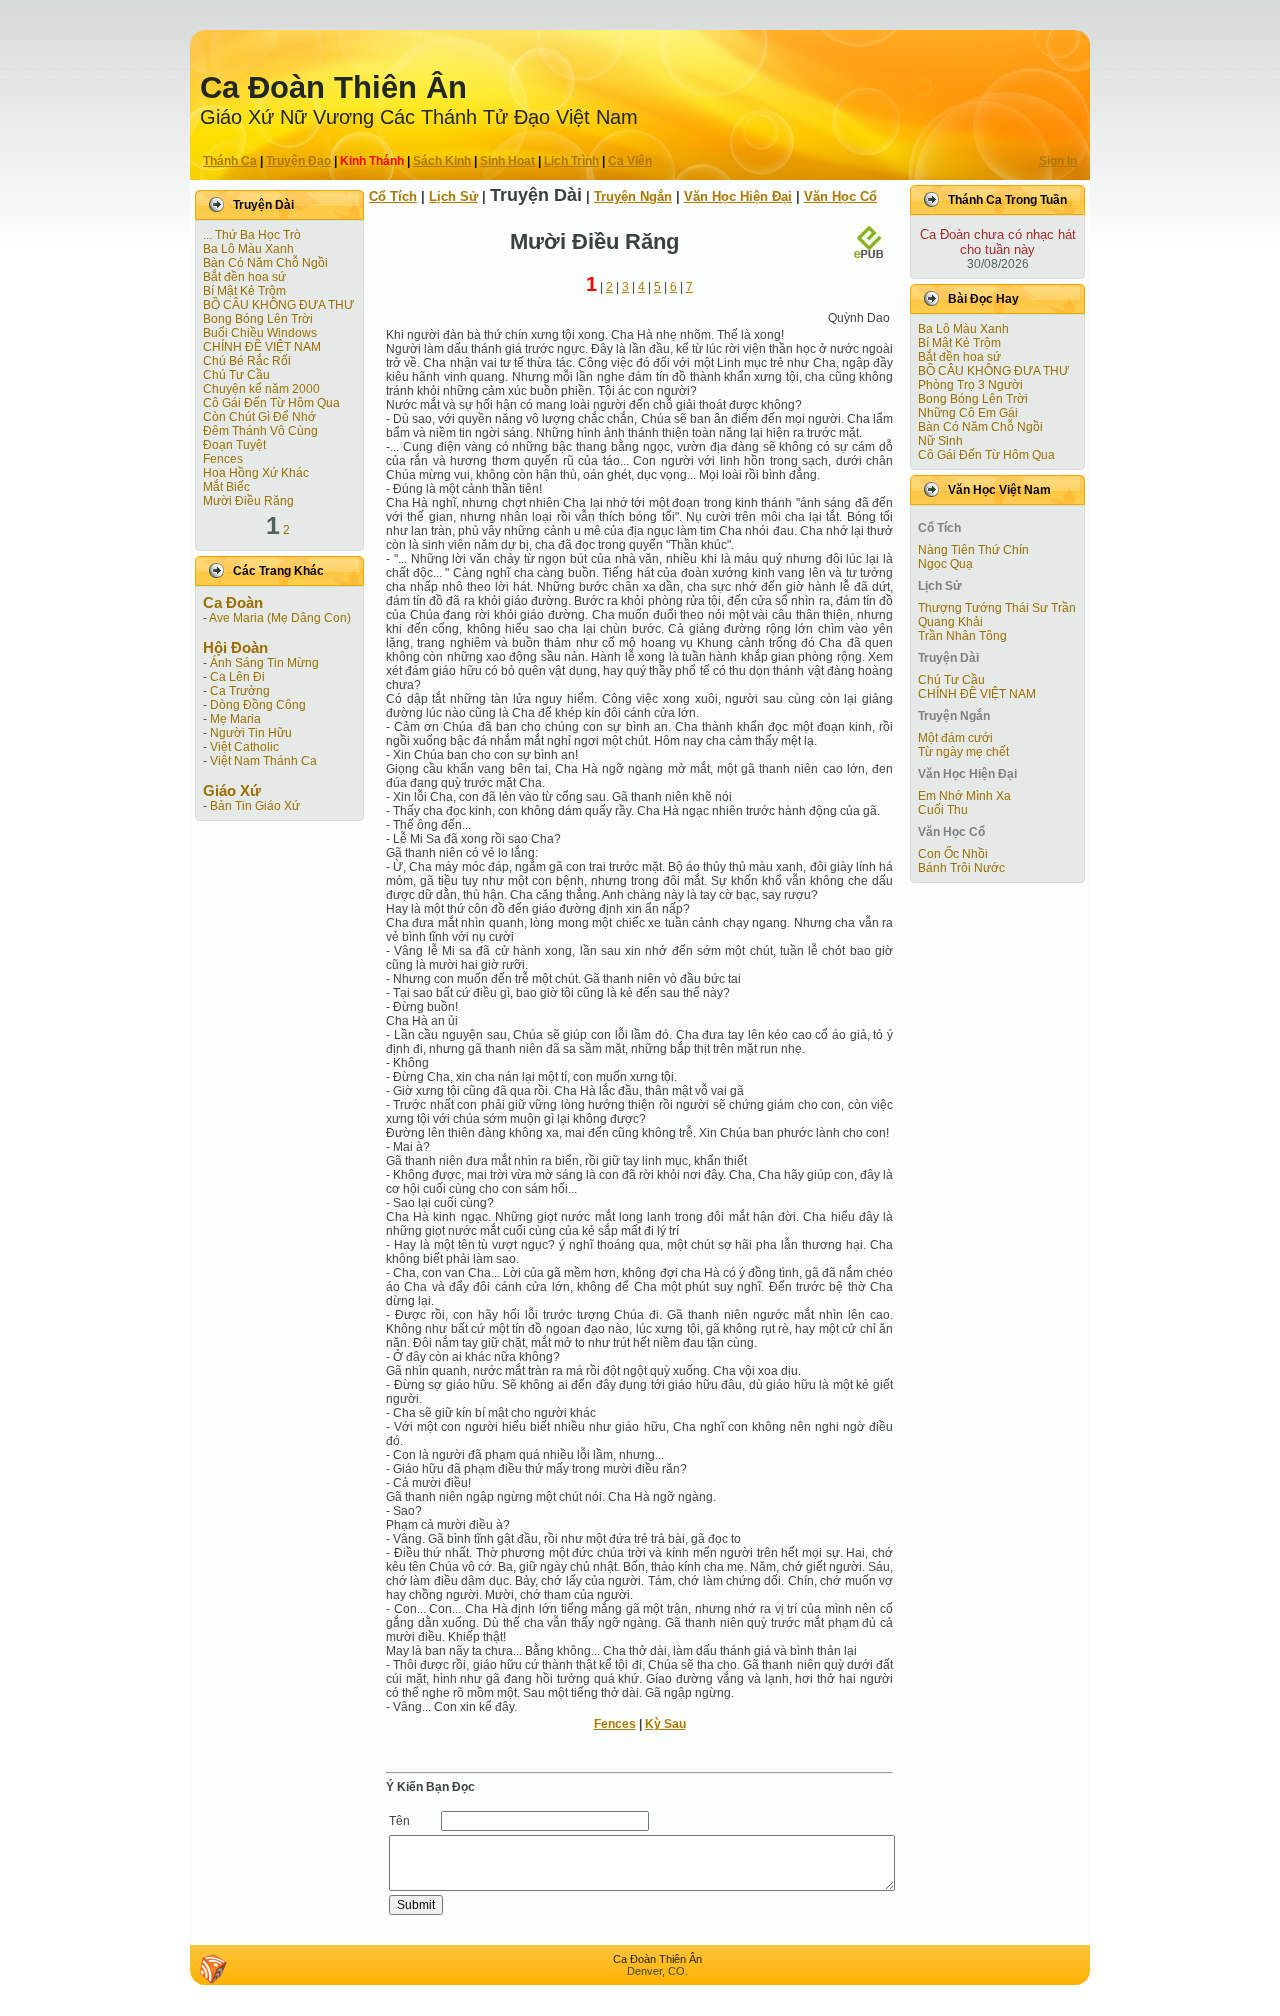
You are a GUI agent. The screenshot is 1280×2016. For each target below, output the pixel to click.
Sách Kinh (442, 161)
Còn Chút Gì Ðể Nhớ (259, 417)
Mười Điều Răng (248, 501)
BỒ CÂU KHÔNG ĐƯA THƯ (278, 305)
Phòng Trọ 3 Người (970, 385)
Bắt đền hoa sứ (244, 277)
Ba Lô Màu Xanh (248, 249)
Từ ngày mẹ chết (963, 752)
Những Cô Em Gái (968, 413)
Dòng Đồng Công (258, 705)
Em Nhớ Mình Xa (964, 796)
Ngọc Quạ (945, 564)
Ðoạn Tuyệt (234, 445)
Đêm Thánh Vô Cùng (260, 431)
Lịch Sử (453, 196)
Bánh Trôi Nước (961, 868)
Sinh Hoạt (507, 161)
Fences (223, 459)
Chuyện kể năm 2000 (261, 389)
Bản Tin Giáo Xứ (255, 806)
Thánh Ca (230, 161)
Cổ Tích (393, 196)
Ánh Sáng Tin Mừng (264, 663)
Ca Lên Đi (237, 677)
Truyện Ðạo (298, 161)
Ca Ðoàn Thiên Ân (333, 87)
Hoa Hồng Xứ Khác (256, 473)
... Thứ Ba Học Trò (252, 235)
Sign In (1058, 161)
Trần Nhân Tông (962, 636)
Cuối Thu (943, 810)
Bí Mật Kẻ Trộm (244, 291)
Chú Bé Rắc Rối (247, 361)
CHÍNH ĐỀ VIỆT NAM (262, 347)
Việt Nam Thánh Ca (263, 761)
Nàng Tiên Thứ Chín (973, 550)
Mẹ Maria (235, 719)
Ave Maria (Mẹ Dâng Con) (280, 618)
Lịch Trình (571, 161)
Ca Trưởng (240, 691)
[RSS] (213, 1969)
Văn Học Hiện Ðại (738, 196)
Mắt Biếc (226, 487)
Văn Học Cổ (840, 196)
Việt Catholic (244, 747)
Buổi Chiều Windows (260, 333)
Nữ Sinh (940, 441)
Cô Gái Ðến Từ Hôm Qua (271, 403)
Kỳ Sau (665, 1724)
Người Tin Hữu (251, 733)
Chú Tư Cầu (236, 375)
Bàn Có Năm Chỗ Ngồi (265, 263)
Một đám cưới (955, 738)
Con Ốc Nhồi (953, 854)
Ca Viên (630, 161)
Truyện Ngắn (633, 196)
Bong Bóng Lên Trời (258, 319)
